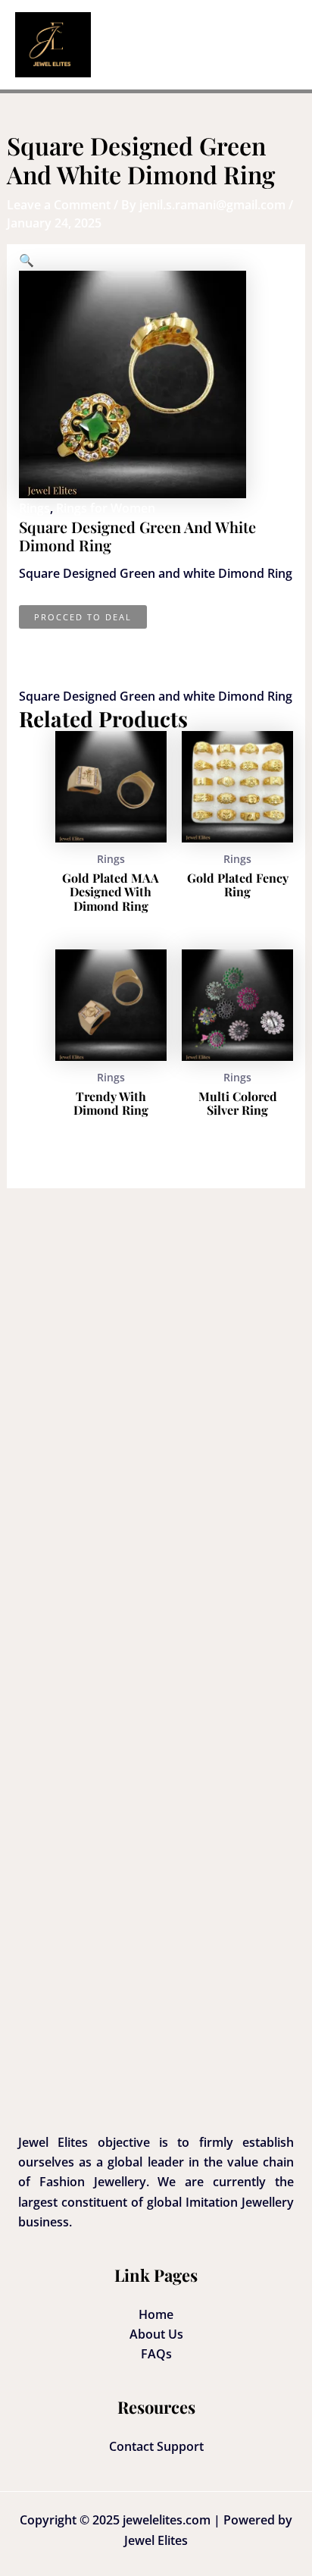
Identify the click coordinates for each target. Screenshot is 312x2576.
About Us (156, 2334)
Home (156, 2314)
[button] (27, 260)
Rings (34, 508)
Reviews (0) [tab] (87, 658)
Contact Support (156, 2446)
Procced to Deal (83, 617)
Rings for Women (106, 508)
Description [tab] (89, 639)
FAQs (156, 2354)
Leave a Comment (59, 205)
